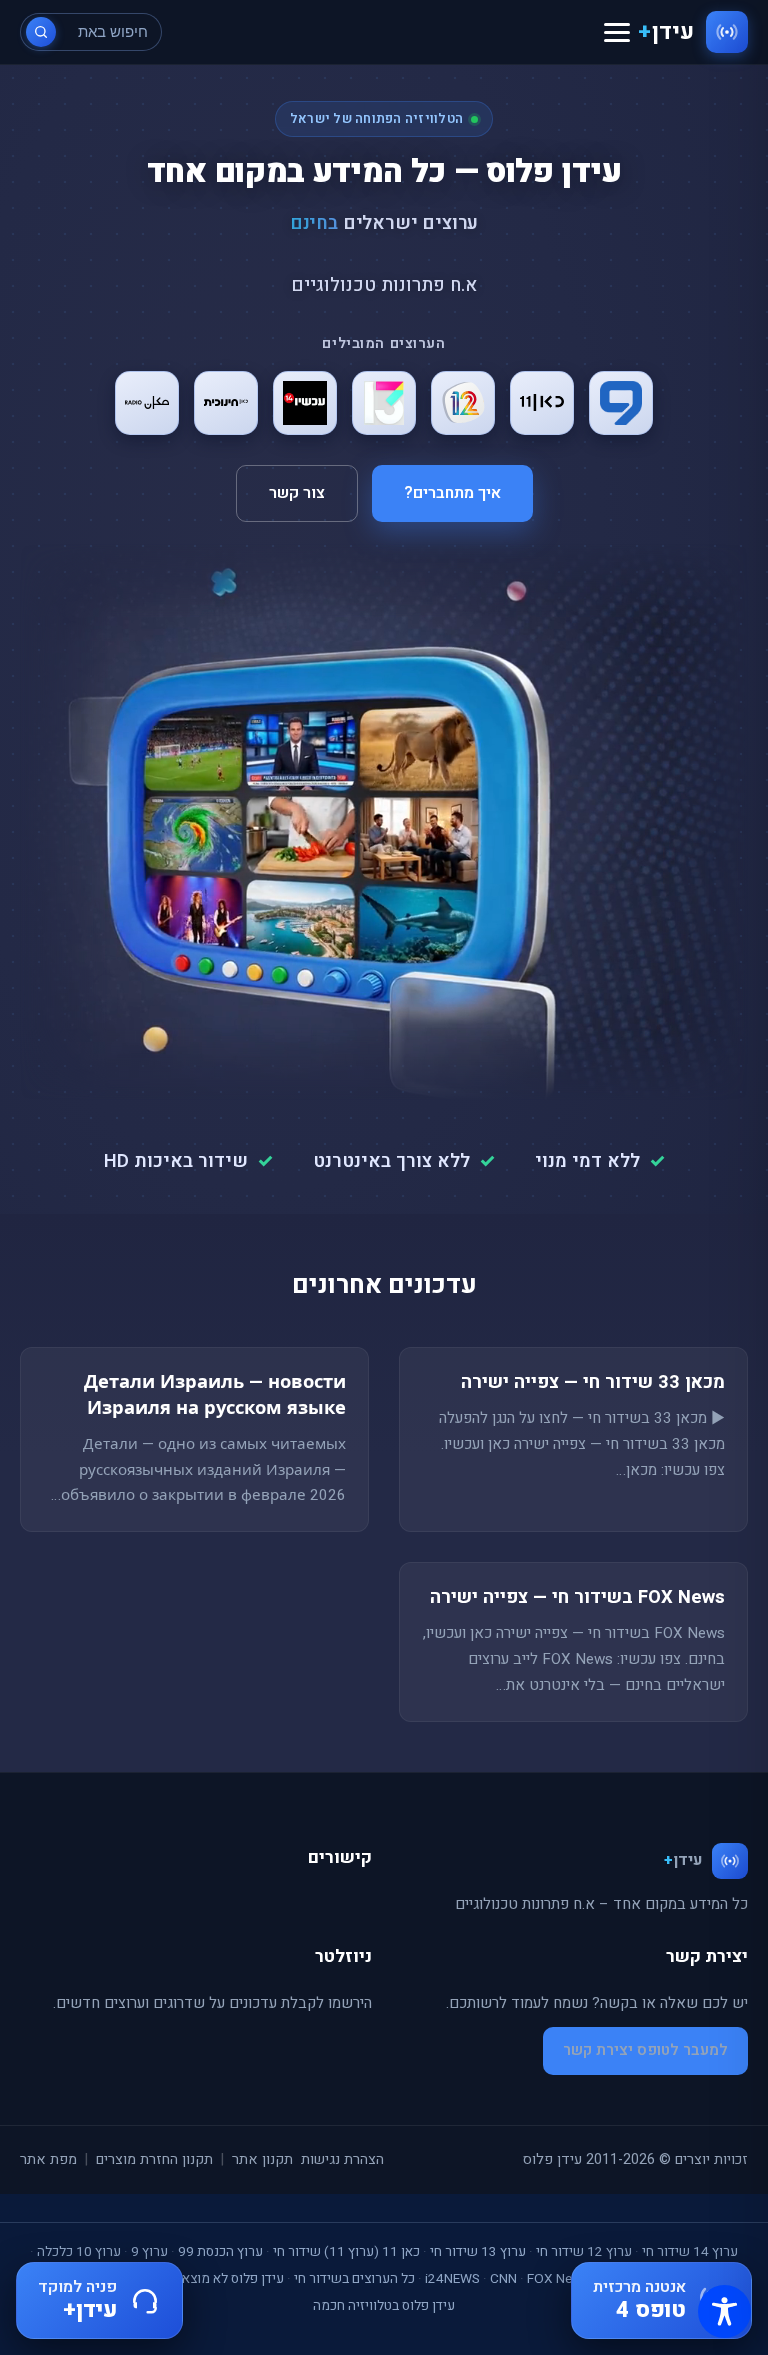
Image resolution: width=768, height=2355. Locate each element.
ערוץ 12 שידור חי (584, 2252)
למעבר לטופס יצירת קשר (645, 2050)
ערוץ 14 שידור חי (690, 2252)
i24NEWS (452, 2279)
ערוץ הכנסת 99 (220, 2252)
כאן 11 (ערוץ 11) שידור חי (346, 2252)
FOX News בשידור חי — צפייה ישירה (577, 1597)
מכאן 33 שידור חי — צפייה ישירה (593, 1382)
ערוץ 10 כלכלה (79, 2252)
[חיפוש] (41, 32)
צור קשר (297, 493)
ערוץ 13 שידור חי (478, 2252)
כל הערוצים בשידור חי (354, 2279)
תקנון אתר (262, 2159)
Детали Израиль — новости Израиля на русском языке (215, 1395)
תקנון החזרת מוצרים (154, 2159)
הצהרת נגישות (342, 2159)
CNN (503, 2279)
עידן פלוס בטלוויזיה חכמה (384, 2306)
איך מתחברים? (452, 493)
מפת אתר (48, 2159)
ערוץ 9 (149, 2252)
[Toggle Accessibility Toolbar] (724, 2311)
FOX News (558, 2279)
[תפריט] (617, 32)
